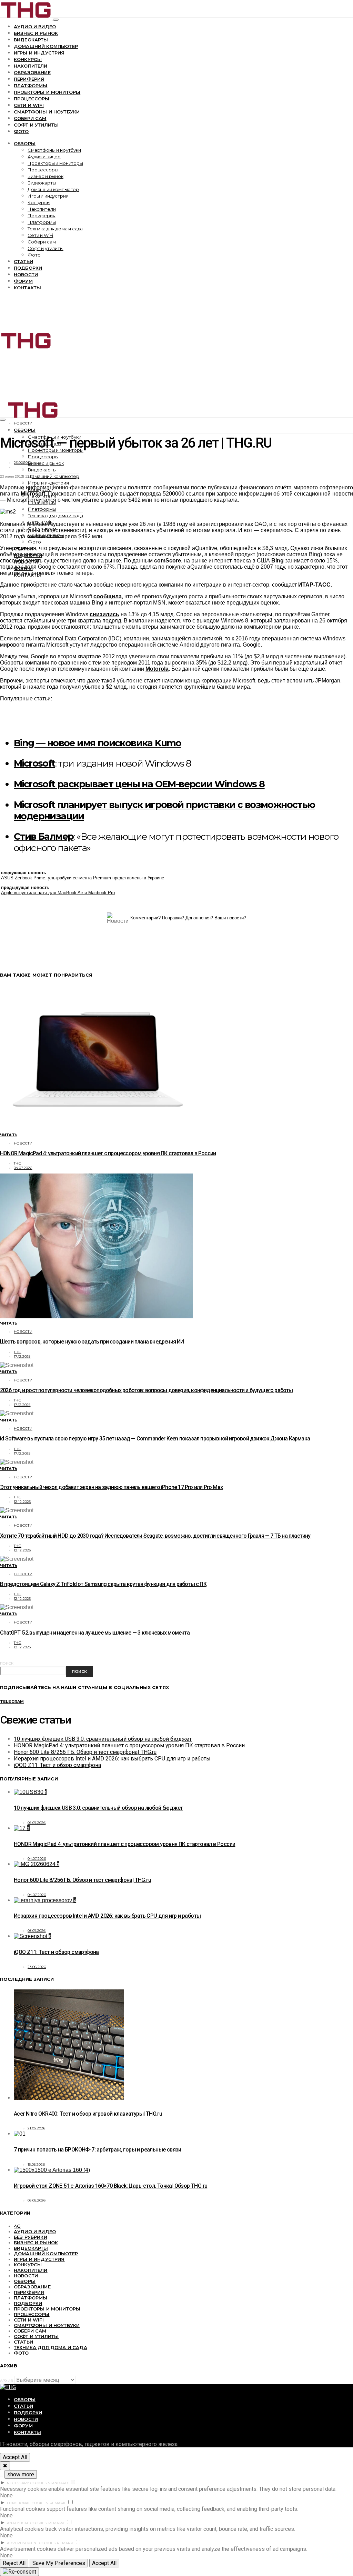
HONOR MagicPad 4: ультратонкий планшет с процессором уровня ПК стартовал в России (108, 1153)
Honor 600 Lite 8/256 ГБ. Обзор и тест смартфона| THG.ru (85, 1752)
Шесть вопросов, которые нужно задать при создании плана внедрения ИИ (92, 1342)
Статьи (23, 261)
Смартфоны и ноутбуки (47, 112)
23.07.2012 (23, 463)
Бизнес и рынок (36, 33)
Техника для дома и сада (55, 229)
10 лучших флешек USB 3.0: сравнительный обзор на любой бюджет (103, 1739)
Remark (58, 2503)
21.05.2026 (37, 2128)
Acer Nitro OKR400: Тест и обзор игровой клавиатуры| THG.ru (88, 2114)
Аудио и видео (35, 27)
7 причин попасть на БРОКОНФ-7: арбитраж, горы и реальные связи (98, 2150)
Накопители (31, 66)
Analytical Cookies (27, 2523)
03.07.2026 (37, 1931)
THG (18, 1163)
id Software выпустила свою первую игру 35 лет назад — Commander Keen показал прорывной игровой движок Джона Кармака (155, 1439)
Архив (7, 2381)
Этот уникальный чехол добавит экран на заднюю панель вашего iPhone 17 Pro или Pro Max (111, 1487)
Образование (32, 72)
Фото (21, 131)
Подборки (28, 268)
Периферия (29, 79)
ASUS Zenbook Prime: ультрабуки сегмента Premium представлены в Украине (83, 878)
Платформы (31, 86)
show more (21, 2474)
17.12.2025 (22, 1356)
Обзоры (25, 143)
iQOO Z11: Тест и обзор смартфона (57, 1765)
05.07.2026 (37, 1823)
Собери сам (30, 118)
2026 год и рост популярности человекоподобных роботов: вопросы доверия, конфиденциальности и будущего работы (147, 1390)
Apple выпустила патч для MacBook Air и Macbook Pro (58, 893)
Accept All (15, 2457)
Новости (26, 274)
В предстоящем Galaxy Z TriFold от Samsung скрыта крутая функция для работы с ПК (103, 1584)
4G (17, 2226)
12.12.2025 (22, 1502)
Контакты (27, 288)
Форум (23, 281)
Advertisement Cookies (31, 2543)
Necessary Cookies (27, 2483)
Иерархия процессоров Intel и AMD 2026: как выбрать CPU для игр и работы (112, 1759)
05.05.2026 (37, 2200)
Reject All (14, 2563)
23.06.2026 (37, 1967)
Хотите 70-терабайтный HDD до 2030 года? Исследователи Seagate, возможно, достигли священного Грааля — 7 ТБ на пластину (155, 1536)
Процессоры (32, 99)
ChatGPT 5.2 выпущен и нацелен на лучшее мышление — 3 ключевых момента (95, 1633)
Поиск (7, 1663)
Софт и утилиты (36, 125)
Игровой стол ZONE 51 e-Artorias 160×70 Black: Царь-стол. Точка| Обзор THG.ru (110, 2186)
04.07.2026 (23, 1168)
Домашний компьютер (46, 46)
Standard (58, 2483)
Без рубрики (31, 2237)
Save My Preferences (59, 2563)
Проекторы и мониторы (47, 92)
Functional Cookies (28, 2503)
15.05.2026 (36, 2164)
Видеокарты (31, 40)
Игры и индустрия (39, 53)
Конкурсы (28, 59)
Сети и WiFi (29, 105)
